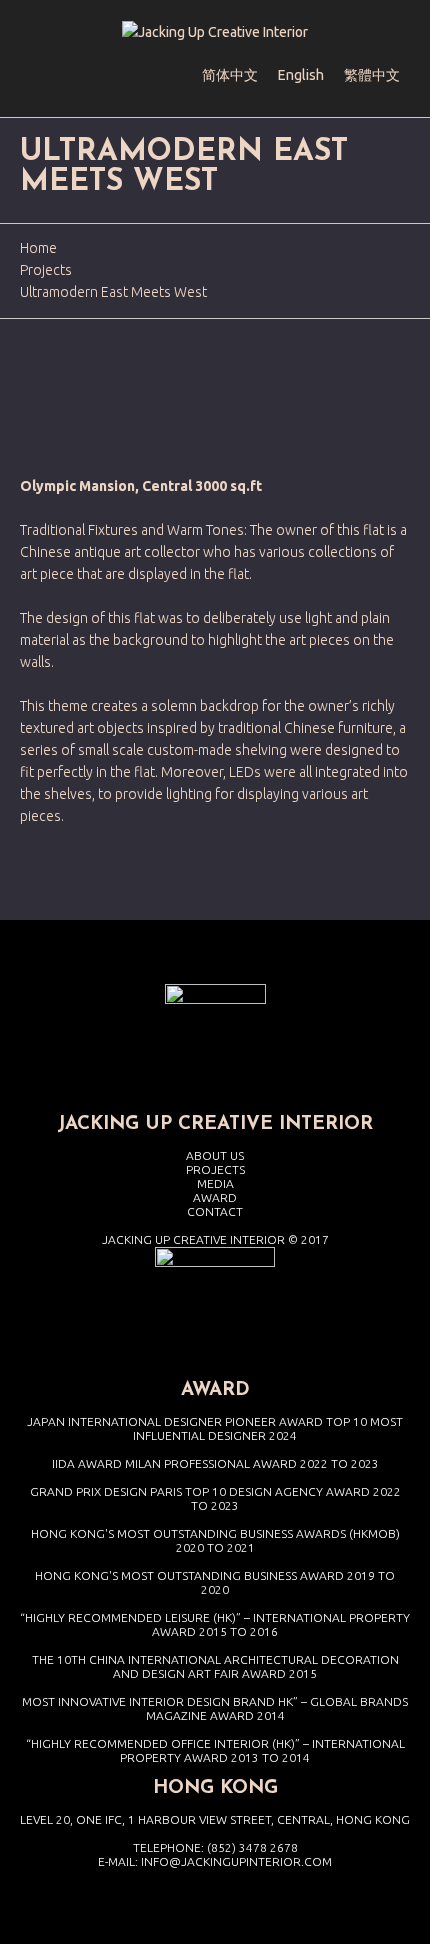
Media (215, 1183)
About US (215, 1155)
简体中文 (230, 75)
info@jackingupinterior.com (236, 1861)
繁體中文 (372, 75)
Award (215, 1197)
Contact (215, 1211)
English (301, 75)
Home (38, 248)
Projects (46, 270)
